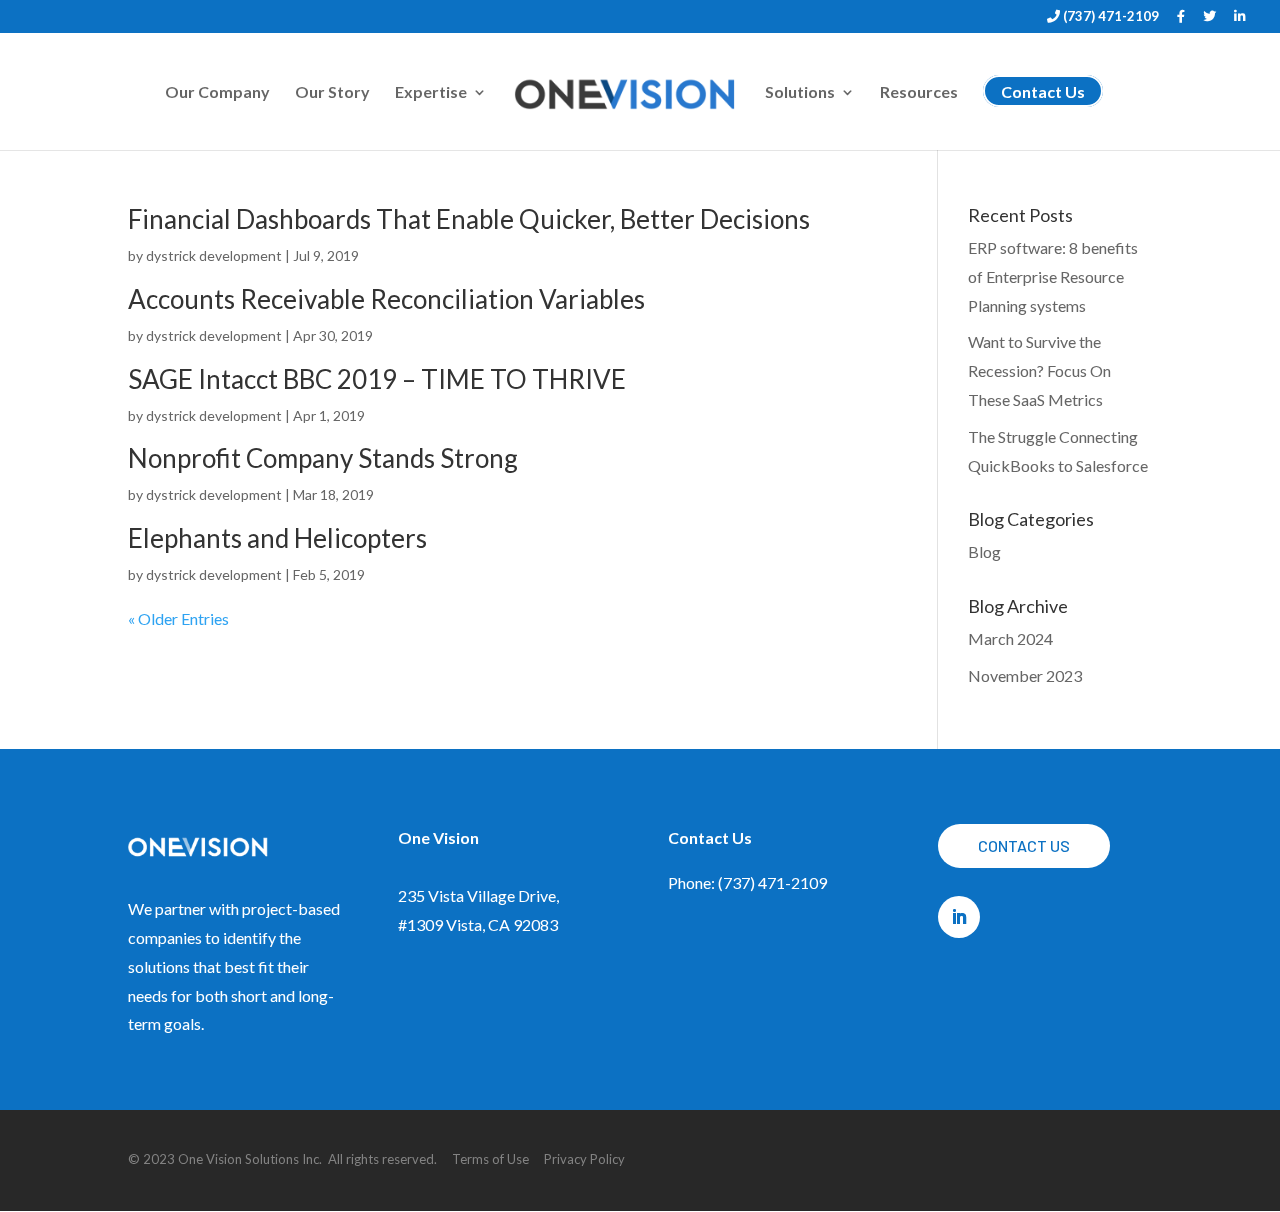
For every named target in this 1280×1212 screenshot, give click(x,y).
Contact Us (1024, 845)
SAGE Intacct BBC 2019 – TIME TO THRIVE (377, 379)
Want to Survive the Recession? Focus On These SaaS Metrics (1039, 370)
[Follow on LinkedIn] (959, 917)
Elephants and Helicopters (277, 538)
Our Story (332, 93)
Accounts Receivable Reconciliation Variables (386, 299)
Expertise (431, 93)
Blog (984, 551)
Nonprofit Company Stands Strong (323, 458)
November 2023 (1025, 675)
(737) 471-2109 (1109, 17)
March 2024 (1010, 638)
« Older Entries (178, 618)
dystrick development (214, 255)
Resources (919, 93)
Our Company (217, 93)
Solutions (800, 93)
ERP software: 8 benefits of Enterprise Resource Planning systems (1053, 276)
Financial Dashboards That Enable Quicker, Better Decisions (469, 219)
